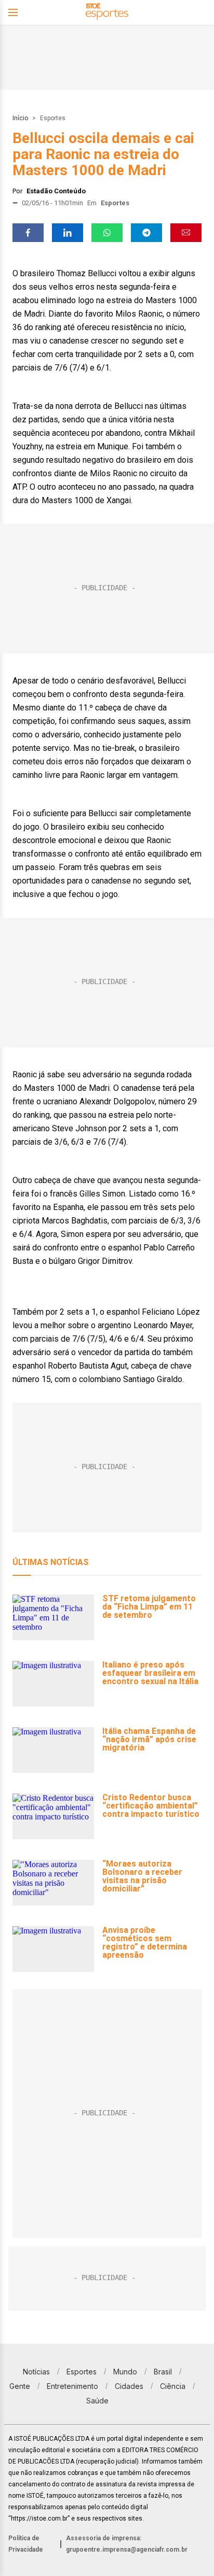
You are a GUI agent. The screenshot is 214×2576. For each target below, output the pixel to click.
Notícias (36, 2372)
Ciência (173, 2386)
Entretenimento (72, 2386)
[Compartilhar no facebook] (28, 233)
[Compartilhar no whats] (107, 233)
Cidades (129, 2386)
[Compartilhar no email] (186, 233)
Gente (20, 2386)
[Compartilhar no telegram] (146, 233)
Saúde (97, 2401)
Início (20, 118)
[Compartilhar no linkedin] (68, 233)
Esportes (53, 118)
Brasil (163, 2372)
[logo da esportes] (107, 13)
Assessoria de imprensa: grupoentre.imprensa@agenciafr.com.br (127, 2544)
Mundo (125, 2372)
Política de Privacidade (26, 2544)
